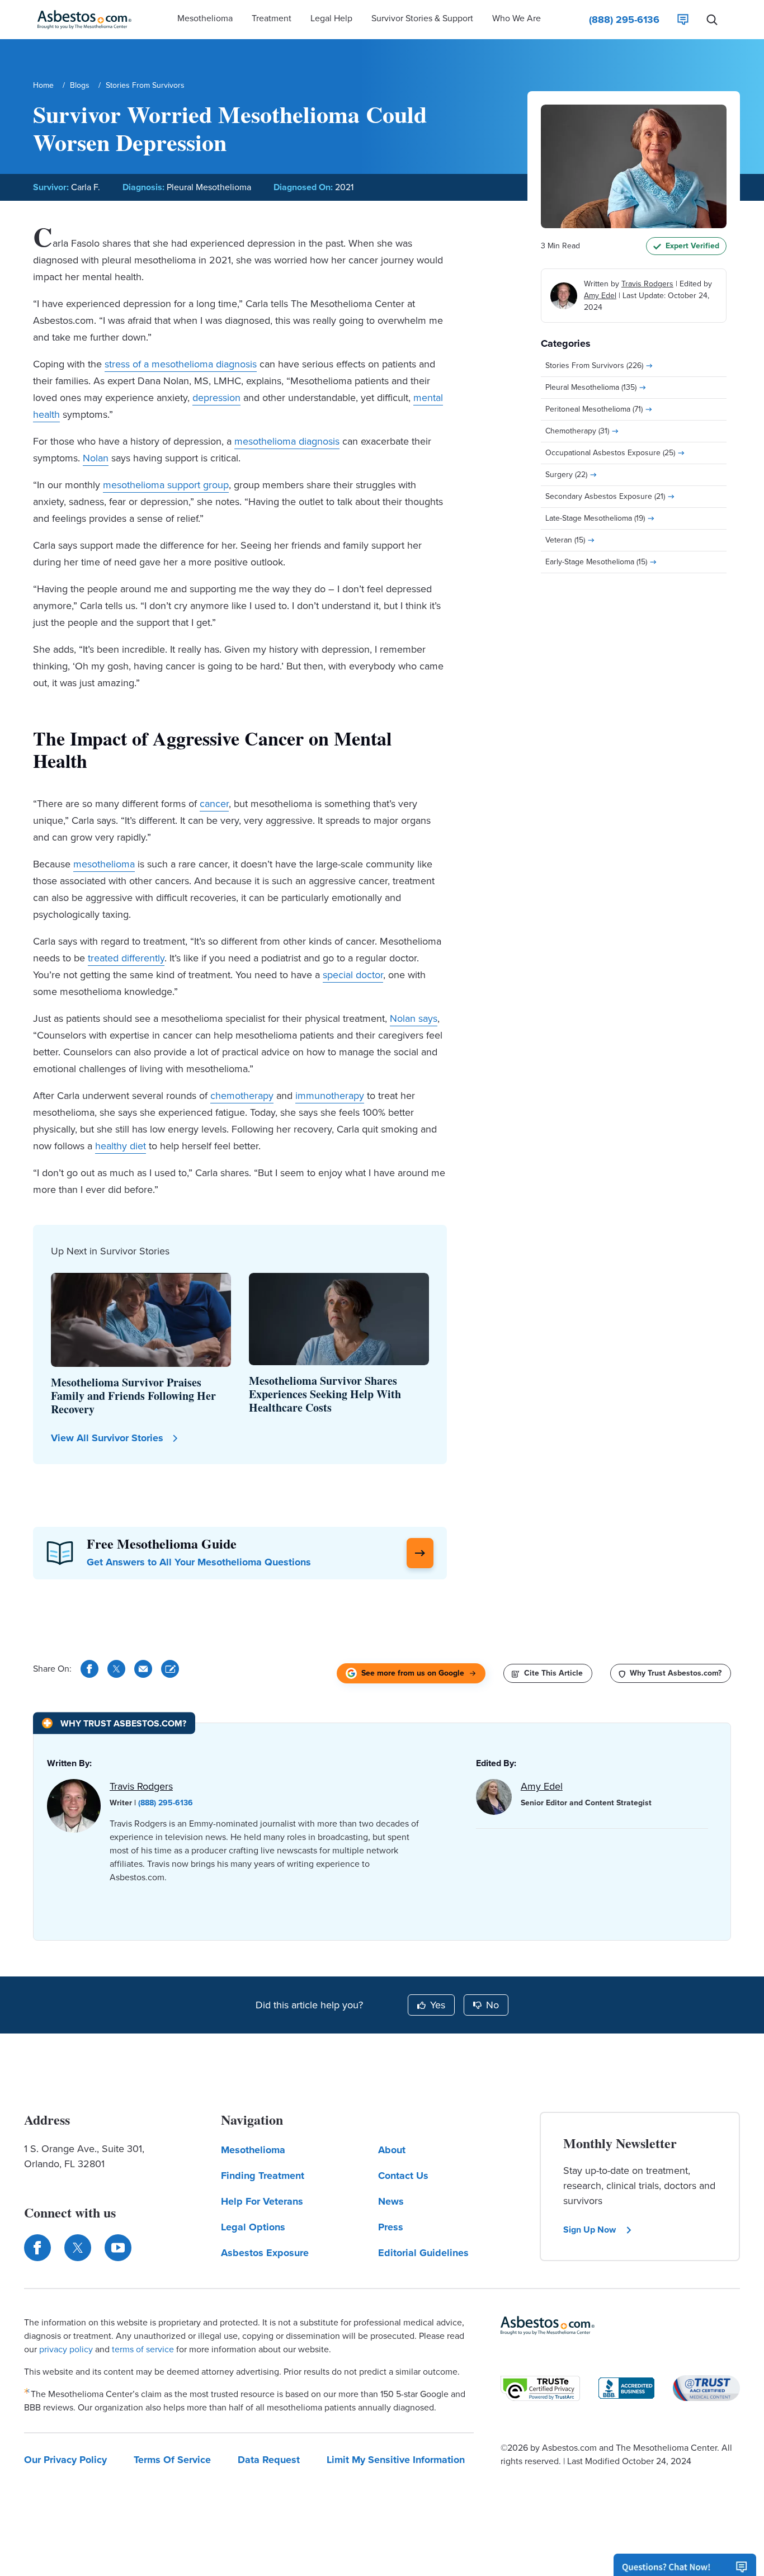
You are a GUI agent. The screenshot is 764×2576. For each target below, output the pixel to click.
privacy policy (66, 2349)
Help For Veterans (262, 2201)
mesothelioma (104, 864)
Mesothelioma (253, 2150)
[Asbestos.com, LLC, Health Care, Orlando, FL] (626, 2388)
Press (391, 2227)
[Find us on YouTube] (118, 2248)
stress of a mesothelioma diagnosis (181, 364)
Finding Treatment (263, 2176)
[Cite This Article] (170, 1669)
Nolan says (414, 1018)
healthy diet (121, 1146)
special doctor (353, 975)
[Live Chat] (683, 20)
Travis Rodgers (647, 284)
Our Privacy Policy (65, 2460)
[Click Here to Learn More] (420, 1553)
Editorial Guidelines (423, 2253)
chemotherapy (242, 1096)
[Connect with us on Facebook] (37, 2248)
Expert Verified (692, 246)
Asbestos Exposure (265, 2253)
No (492, 2005)
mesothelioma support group (166, 485)
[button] (205, 20)
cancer (214, 804)
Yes (438, 2005)
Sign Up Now (589, 2230)
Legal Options (253, 2227)
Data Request (269, 2460)
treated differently (126, 958)
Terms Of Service (172, 2460)
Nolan (96, 458)
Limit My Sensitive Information (396, 2460)
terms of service (143, 2349)
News (391, 2201)
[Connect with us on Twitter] (78, 2248)
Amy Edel (600, 296)
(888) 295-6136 (166, 1803)
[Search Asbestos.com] (712, 20)
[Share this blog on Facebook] (89, 1669)
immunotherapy (330, 1096)
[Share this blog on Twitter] (116, 1669)
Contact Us (403, 2176)
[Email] (143, 1669)
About (392, 2150)
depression (216, 398)
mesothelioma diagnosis (287, 441)
